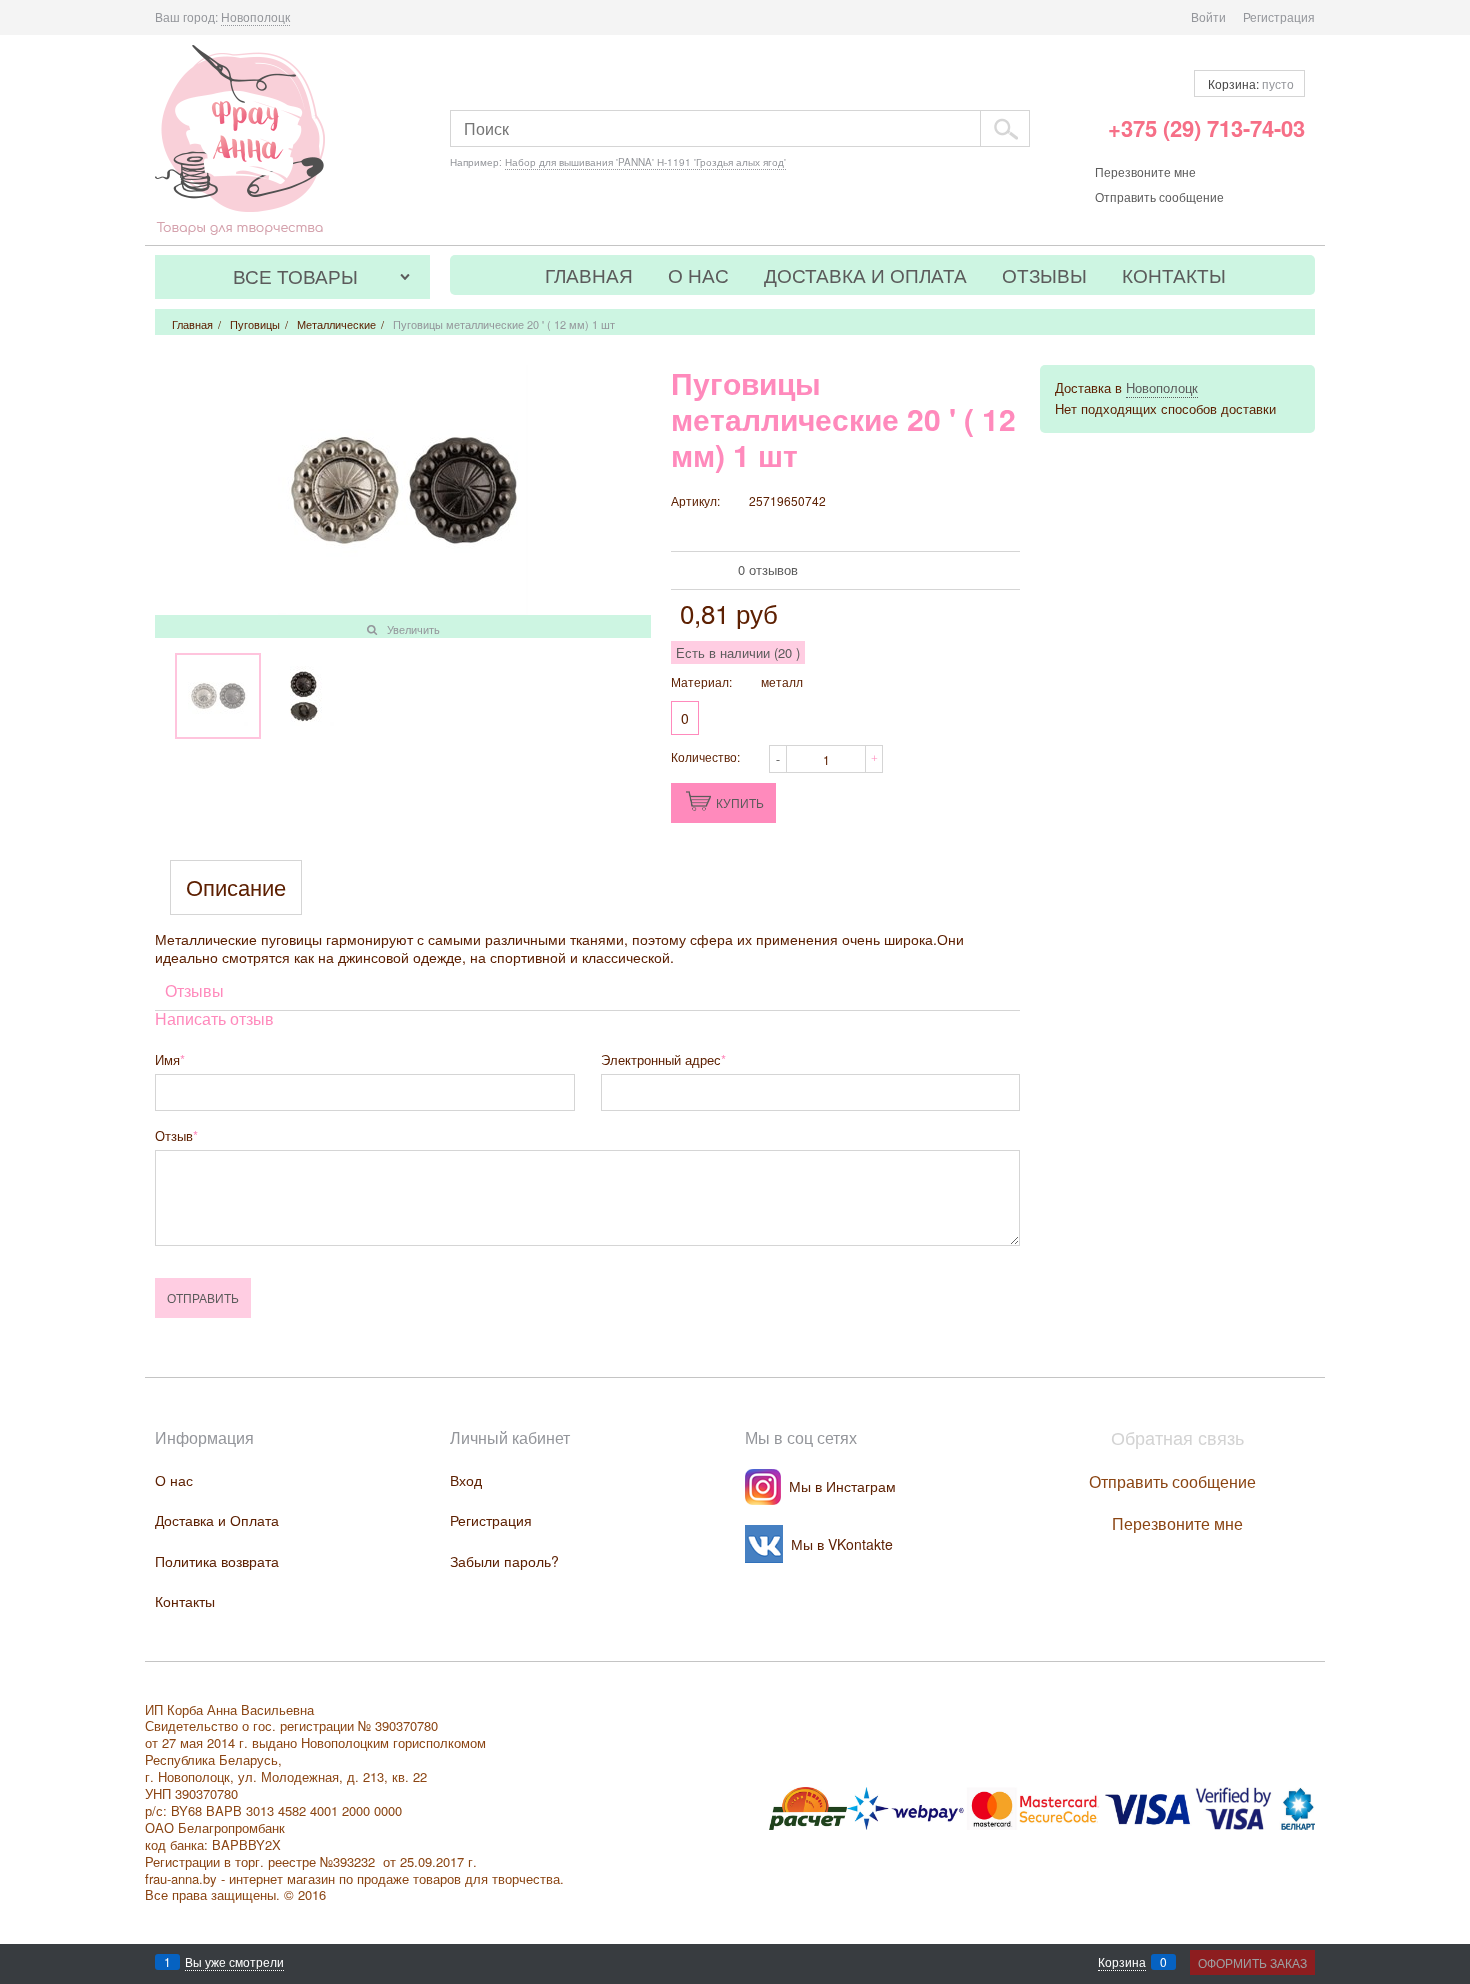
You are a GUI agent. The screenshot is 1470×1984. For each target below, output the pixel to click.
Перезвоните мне (1145, 171)
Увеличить (413, 629)
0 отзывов (768, 569)
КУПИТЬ (740, 802)
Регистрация (1279, 16)
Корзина (1122, 1962)
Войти (1208, 16)
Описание (236, 887)
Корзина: (1249, 83)
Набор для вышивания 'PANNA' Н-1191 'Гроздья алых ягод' (645, 162)
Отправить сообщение (1159, 196)
